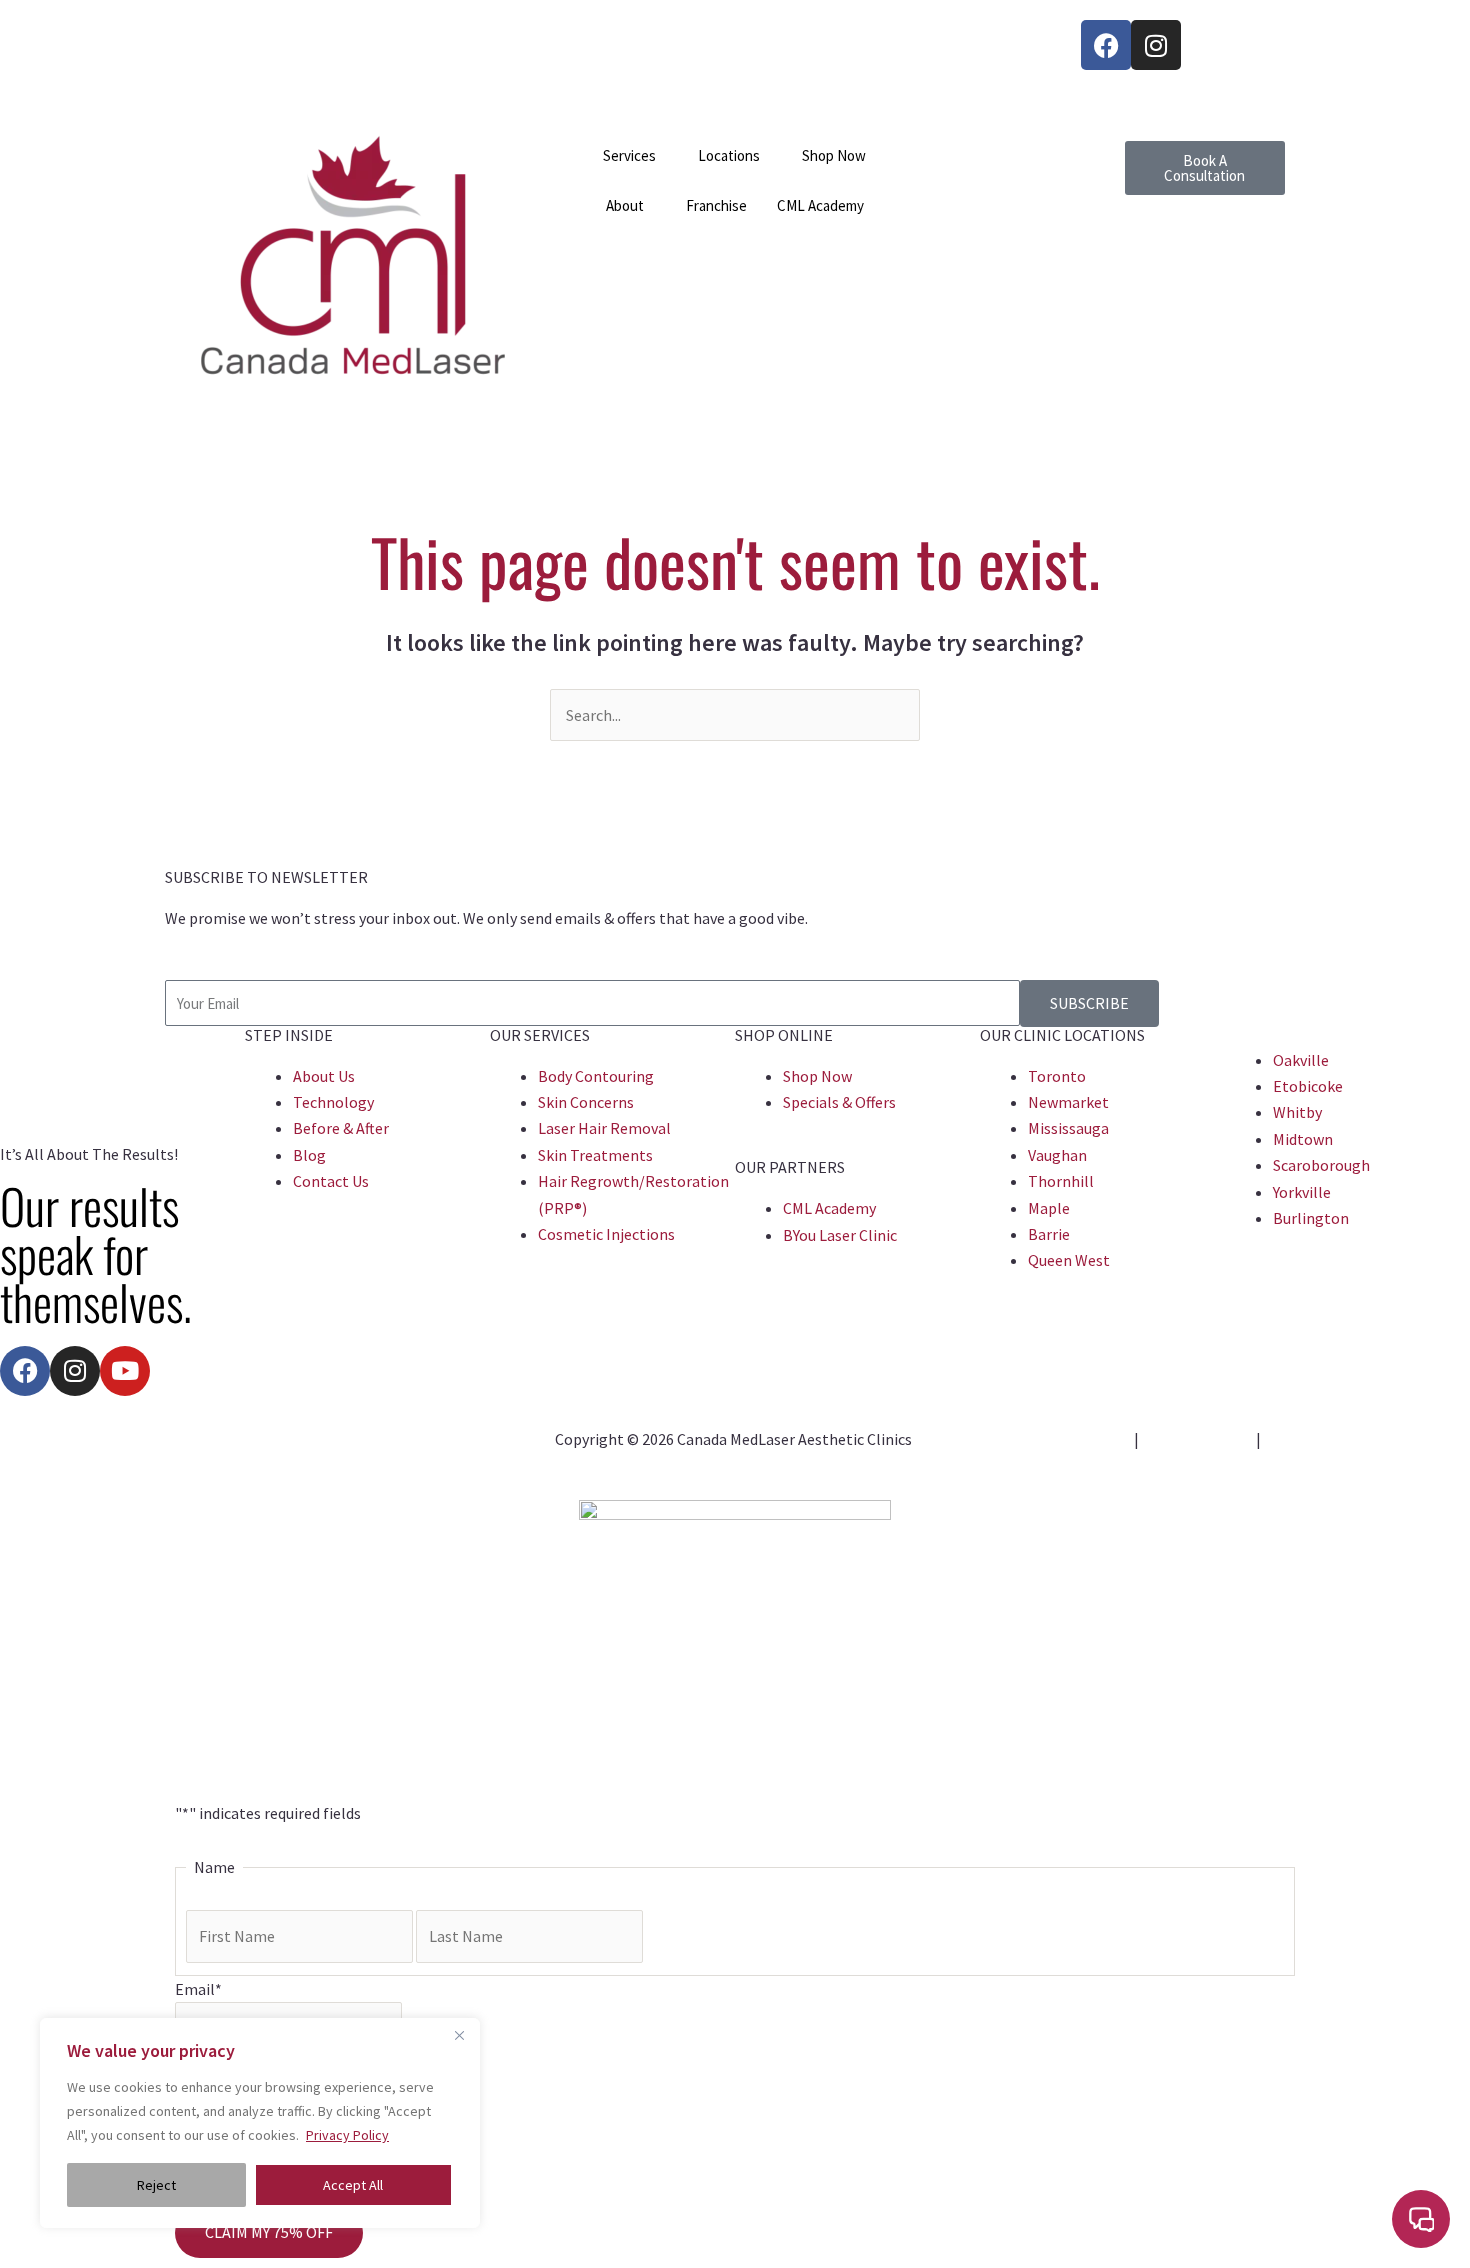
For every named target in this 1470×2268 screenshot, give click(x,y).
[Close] (459, 2035)
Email (198, 1989)
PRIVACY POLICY (1197, 1439)
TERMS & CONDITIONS (1013, 1465)
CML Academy (820, 205)
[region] (260, 2123)
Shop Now (834, 155)
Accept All (353, 2185)
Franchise (716, 205)
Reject (156, 2185)
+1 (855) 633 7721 (245, 33)
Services (629, 155)
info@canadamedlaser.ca (270, 59)
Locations (729, 155)
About (625, 205)
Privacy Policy (347, 2135)
